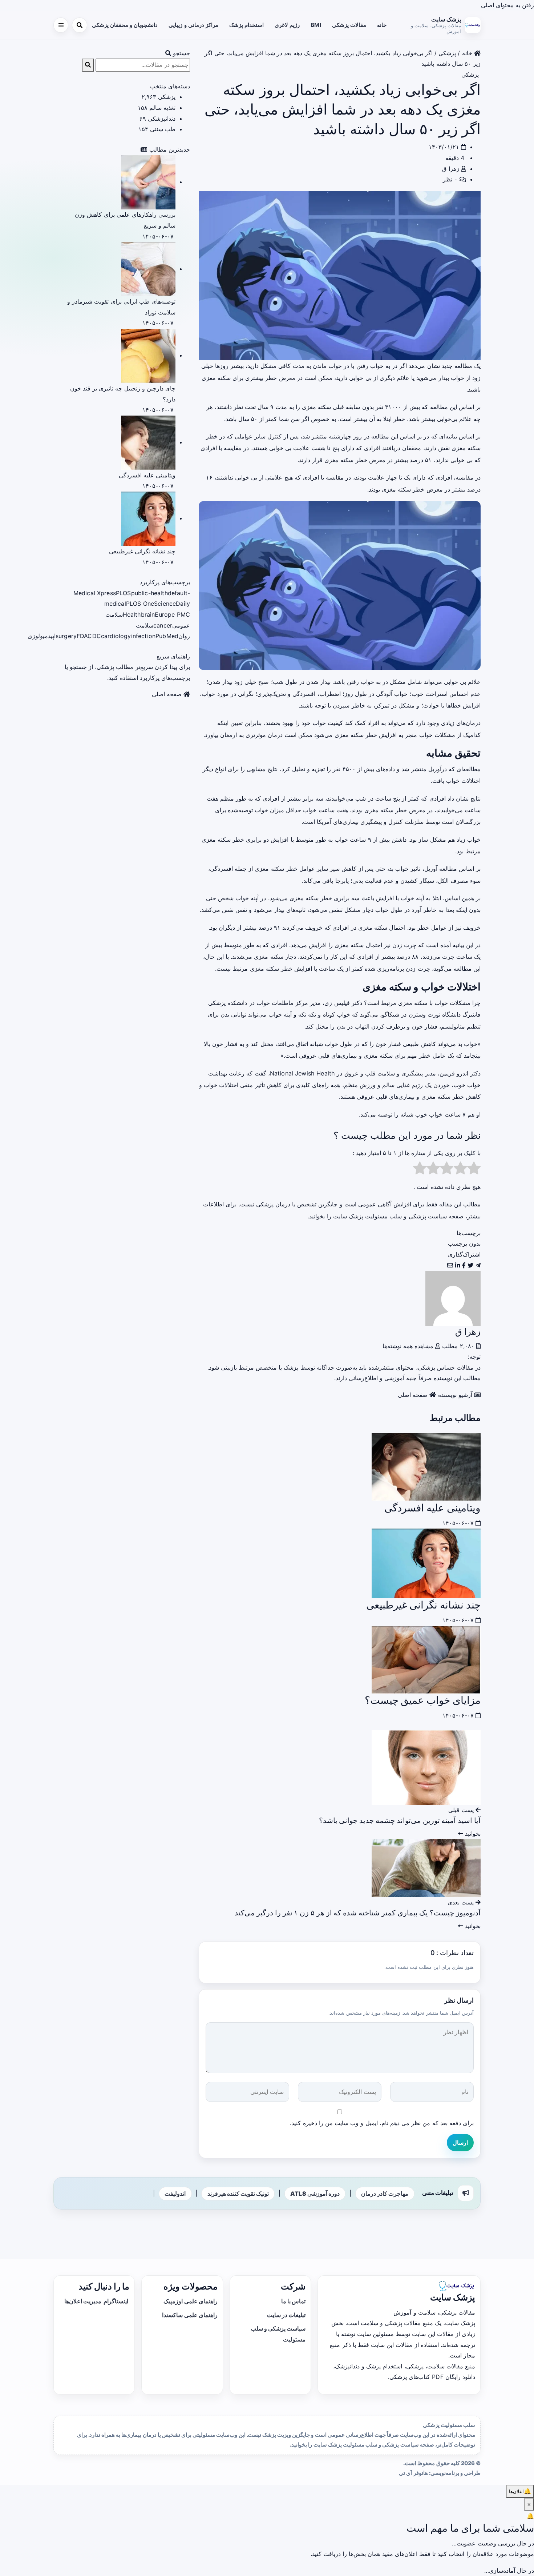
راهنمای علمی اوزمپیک (190, 2301)
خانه (382, 25)
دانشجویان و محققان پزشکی (125, 25)
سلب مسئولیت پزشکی (449, 2425)
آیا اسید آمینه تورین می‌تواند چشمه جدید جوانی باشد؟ (400, 1820)
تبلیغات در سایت (286, 2315)
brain (148, 614)
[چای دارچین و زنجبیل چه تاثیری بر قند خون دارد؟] (148, 355)
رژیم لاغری (287, 25)
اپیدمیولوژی (42, 636)
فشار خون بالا (221, 1044)
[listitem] (478, 1265)
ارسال (460, 2143)
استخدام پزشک (246, 25)
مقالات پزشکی (349, 25)
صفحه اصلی (414, 1395)
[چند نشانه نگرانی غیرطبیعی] (426, 1563)
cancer (163, 625)
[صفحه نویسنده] (453, 1298)
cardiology (116, 636)
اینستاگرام (116, 2301)
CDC (94, 636)
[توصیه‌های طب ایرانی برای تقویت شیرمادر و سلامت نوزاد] (148, 269)
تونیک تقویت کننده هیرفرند (238, 2194)
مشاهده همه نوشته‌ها (409, 1346)
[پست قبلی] (426, 1767)
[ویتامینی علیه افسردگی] (426, 1467)
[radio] (474, 1170)
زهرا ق (450, 169)
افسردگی (304, 694)
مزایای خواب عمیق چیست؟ (423, 1700)
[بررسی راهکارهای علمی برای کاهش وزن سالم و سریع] (148, 182)
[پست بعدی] (426, 1868)
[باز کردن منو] (61, 25)
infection (143, 636)
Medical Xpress (95, 593)
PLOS (124, 593)
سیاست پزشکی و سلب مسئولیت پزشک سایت (390, 1216)
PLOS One (140, 604)
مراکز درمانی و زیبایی (193, 25)
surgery (66, 636)
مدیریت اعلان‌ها (83, 2301)
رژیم (417, 1085)
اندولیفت (175, 2194)
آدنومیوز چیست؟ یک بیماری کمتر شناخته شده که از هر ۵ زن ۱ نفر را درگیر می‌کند (358, 1913)
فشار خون (425, 1026)
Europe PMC (172, 614)
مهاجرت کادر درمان (385, 2194)
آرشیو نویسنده (456, 1395)
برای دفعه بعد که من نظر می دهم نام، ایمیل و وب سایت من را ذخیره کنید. (382, 2123)
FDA (82, 636)
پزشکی (447, 53)
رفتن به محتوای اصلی (507, 5)
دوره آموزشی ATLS (315, 2194)
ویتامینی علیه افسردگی (432, 1508)
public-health (149, 593)
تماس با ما (293, 2301)
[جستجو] (79, 25)
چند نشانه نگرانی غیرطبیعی (423, 1605)
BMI (316, 25)
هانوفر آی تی (413, 2473)
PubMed (167, 636)
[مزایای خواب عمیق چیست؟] (426, 1659)
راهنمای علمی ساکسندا (190, 2315)
